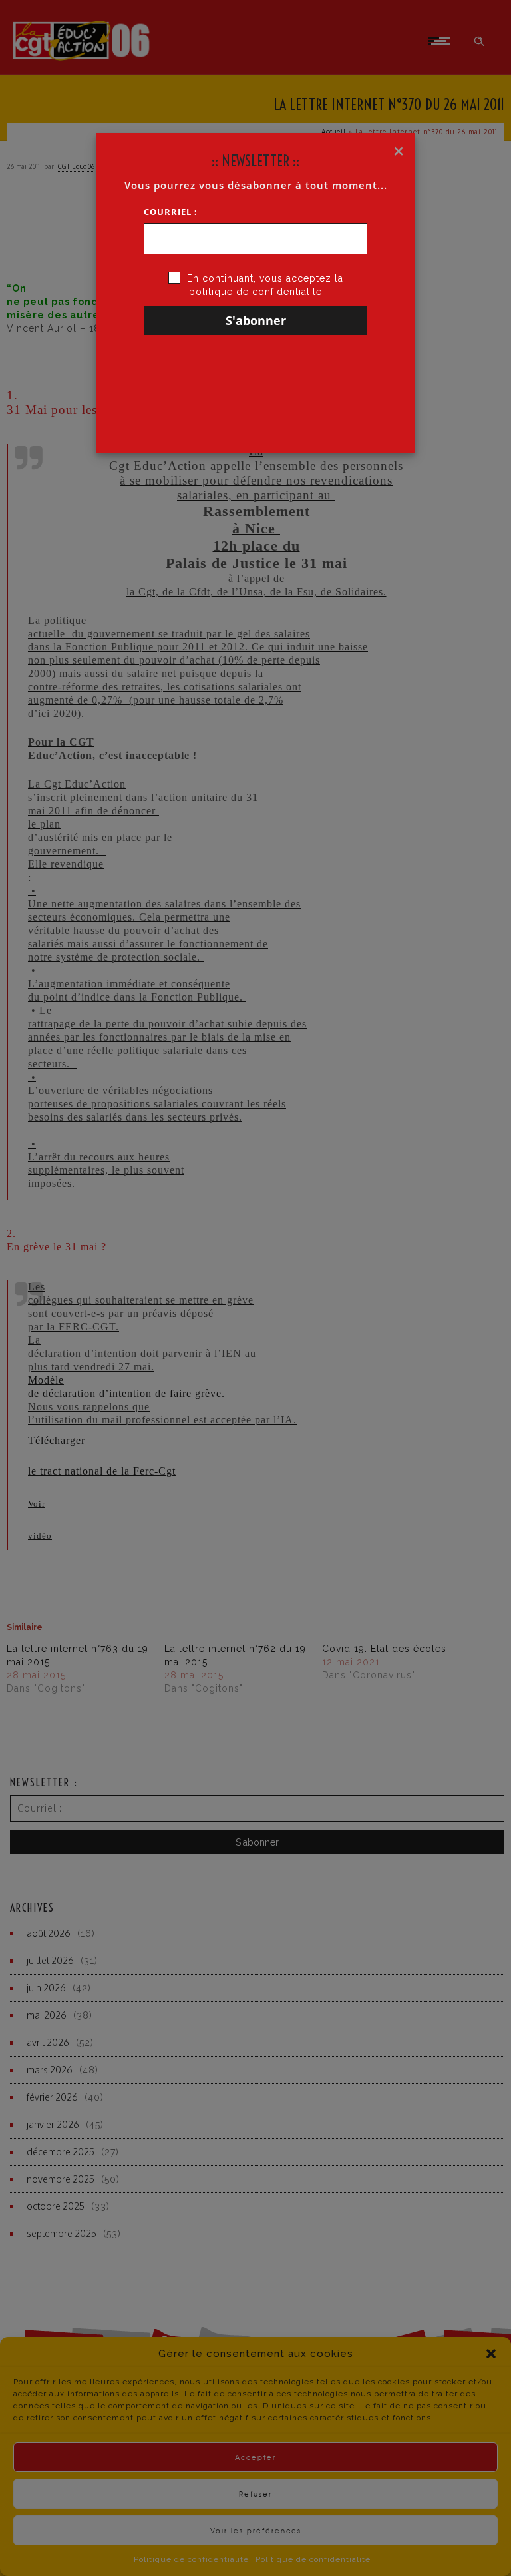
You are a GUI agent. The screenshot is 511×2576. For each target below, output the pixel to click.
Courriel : (171, 212)
